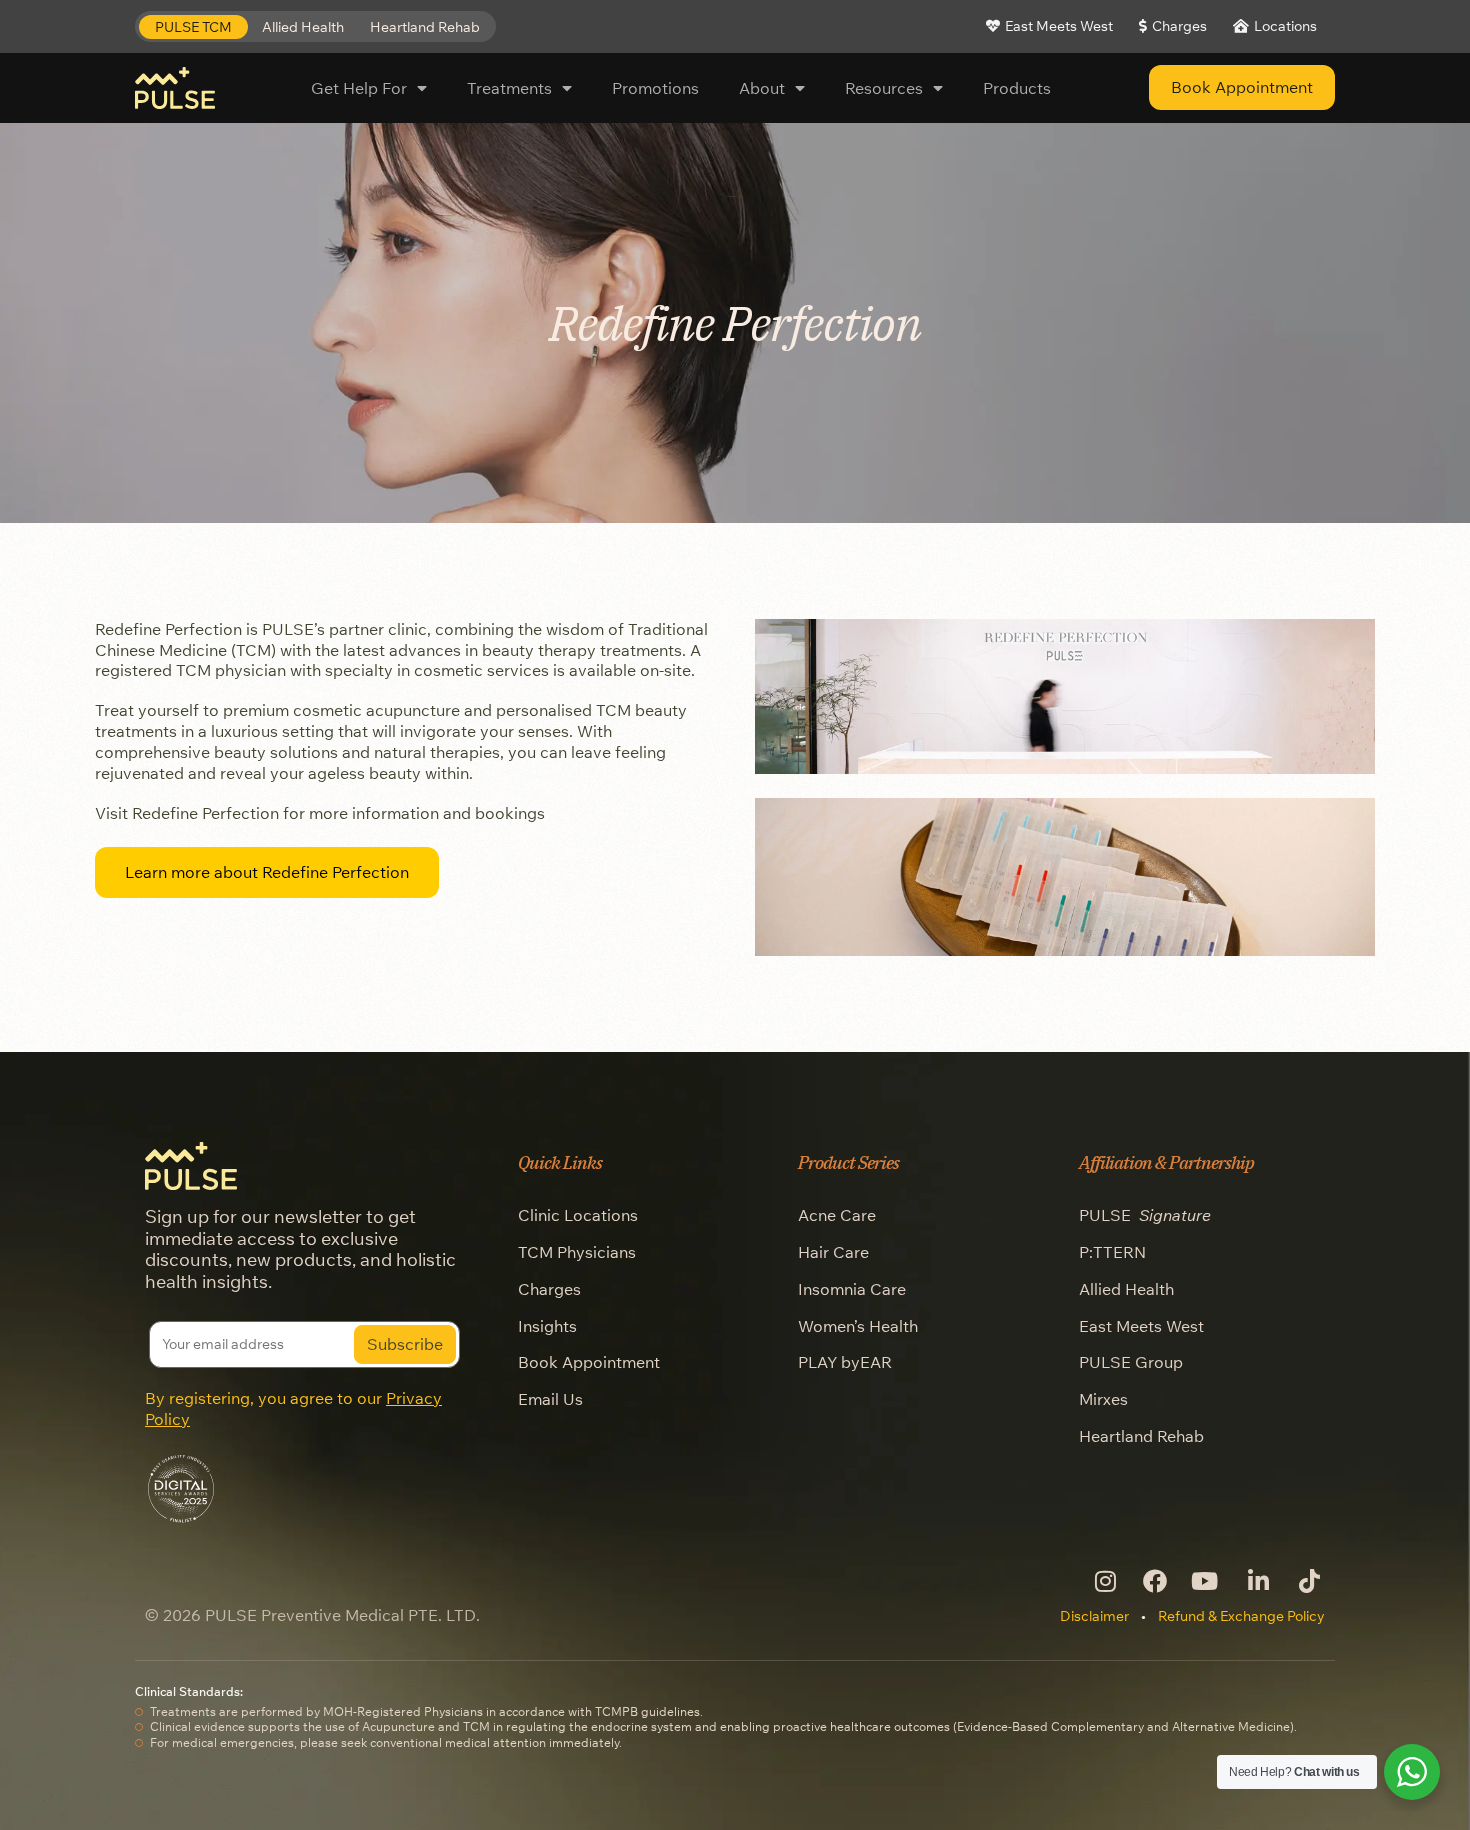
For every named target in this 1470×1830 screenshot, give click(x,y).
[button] (193, 27)
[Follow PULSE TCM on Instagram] (1103, 1581)
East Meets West (1141, 1326)
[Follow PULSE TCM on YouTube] (1205, 1581)
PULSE (1145, 1215)
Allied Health (1126, 1289)
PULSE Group (1131, 1362)
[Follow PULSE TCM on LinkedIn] (1256, 1581)
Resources (884, 88)
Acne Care (837, 1215)
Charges (549, 1289)
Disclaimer (1094, 1616)
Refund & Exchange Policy (1241, 1616)
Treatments (509, 88)
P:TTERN (1112, 1252)
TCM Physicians (577, 1252)
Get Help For (359, 88)
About (762, 88)
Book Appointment (589, 1362)
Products (1017, 88)
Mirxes (1103, 1399)
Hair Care (833, 1252)
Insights (547, 1326)
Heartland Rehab (1141, 1436)
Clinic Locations (578, 1215)
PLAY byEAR (845, 1362)
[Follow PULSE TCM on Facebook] (1154, 1581)
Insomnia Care (852, 1289)
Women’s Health (858, 1326)
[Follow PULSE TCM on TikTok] (1307, 1581)
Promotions (655, 88)
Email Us (550, 1399)
